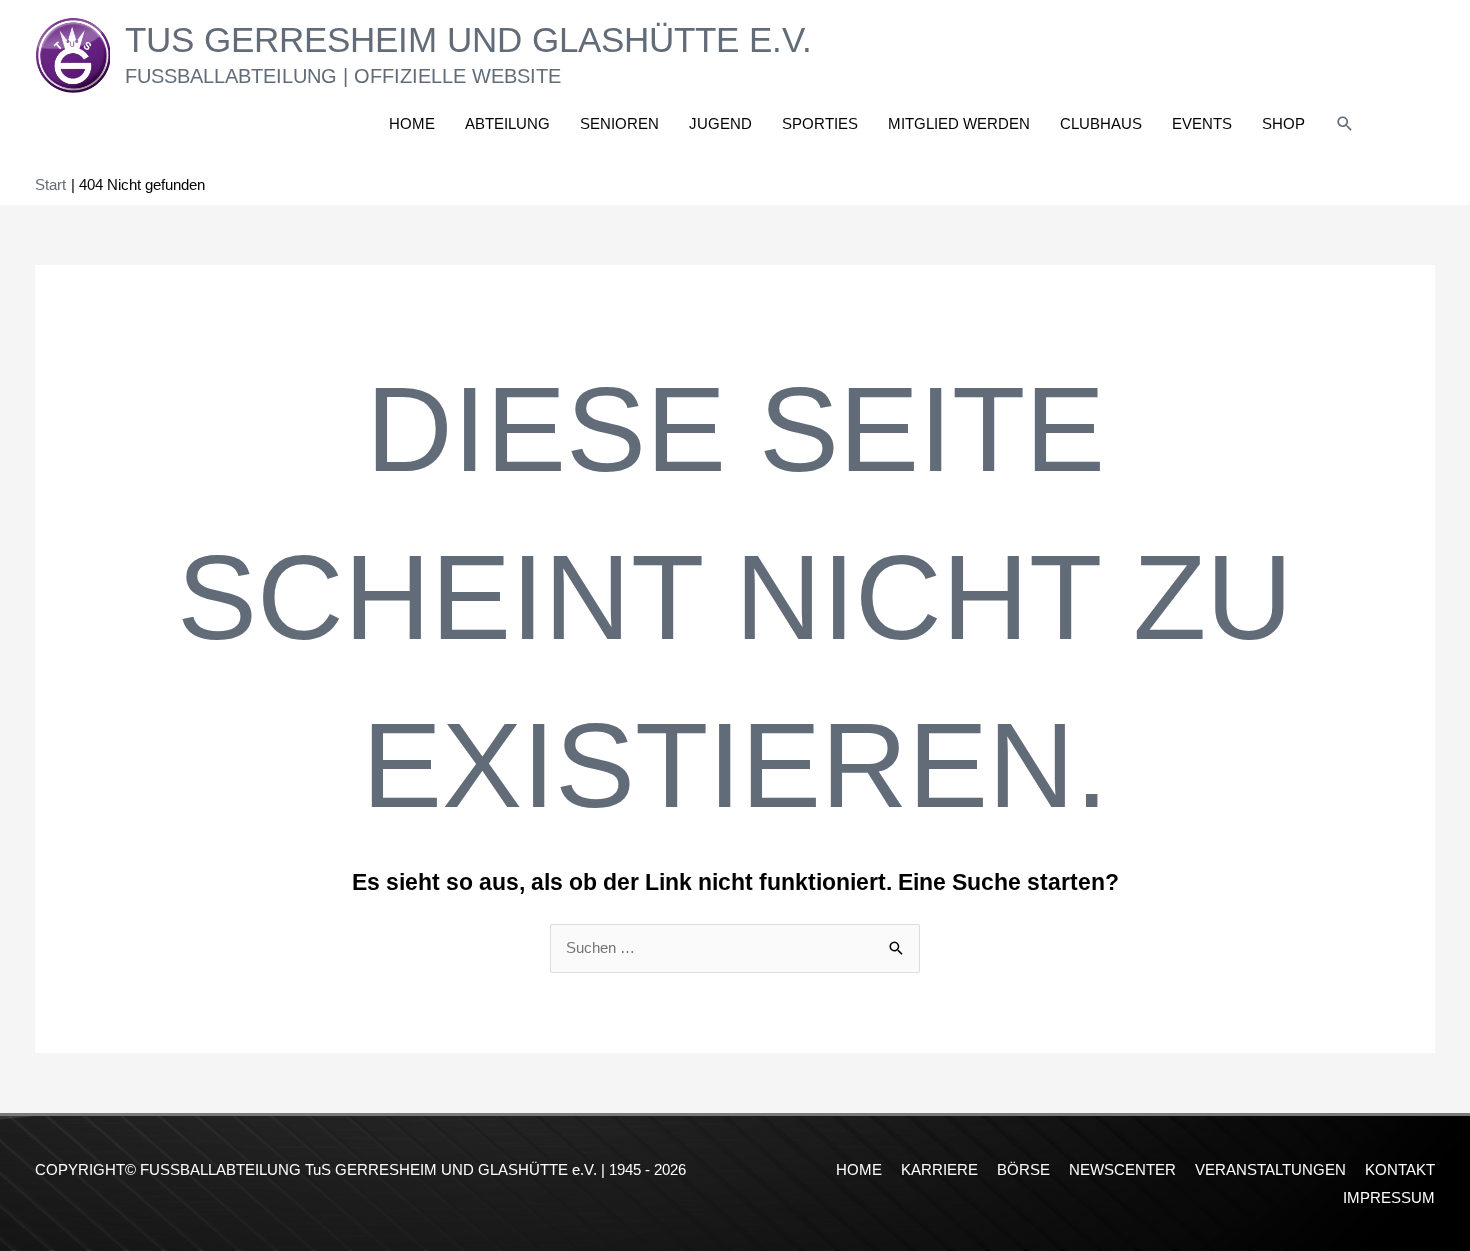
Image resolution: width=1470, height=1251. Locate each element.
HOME (859, 1169)
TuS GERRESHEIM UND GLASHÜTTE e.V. (468, 39)
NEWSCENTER (1122, 1169)
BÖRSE (1023, 1169)
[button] (1345, 124)
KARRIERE (939, 1169)
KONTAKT (1400, 1169)
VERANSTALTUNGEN (1270, 1169)
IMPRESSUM (1389, 1197)
